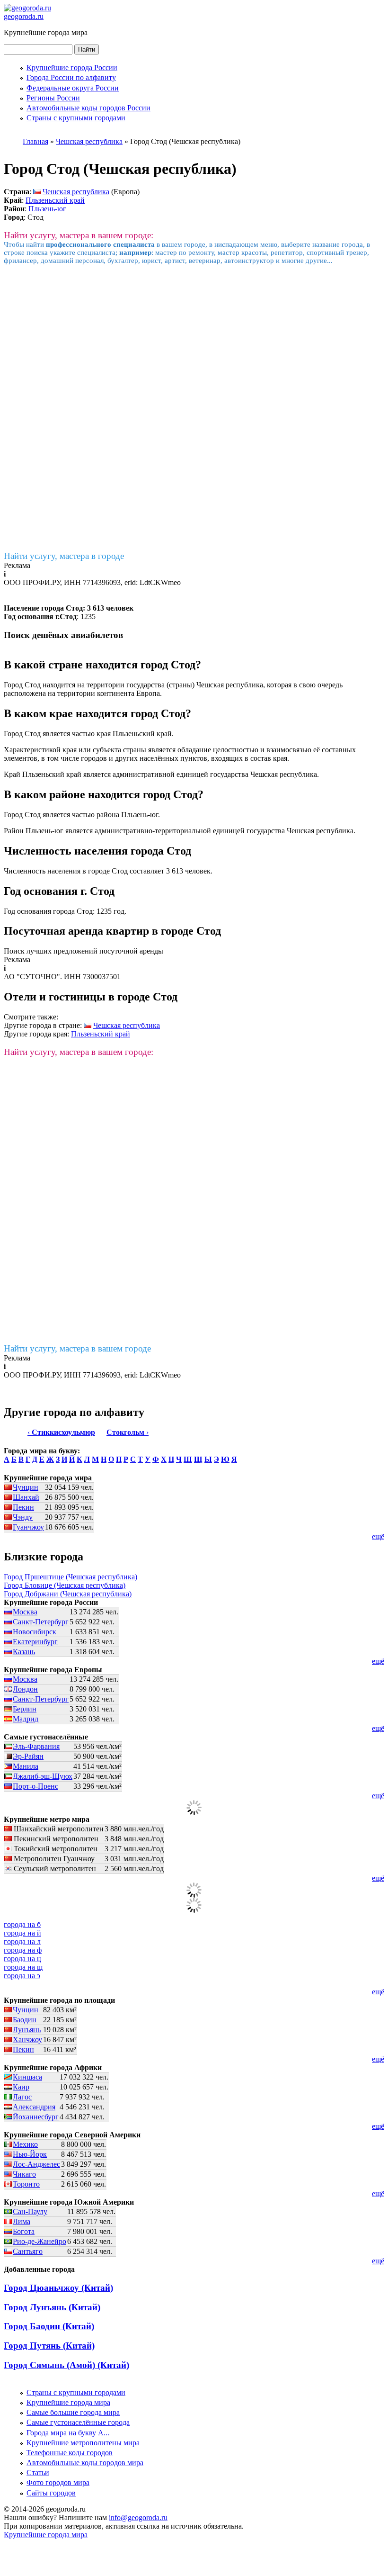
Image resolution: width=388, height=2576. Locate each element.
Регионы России (53, 98)
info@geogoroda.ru (138, 2517)
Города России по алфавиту (71, 77)
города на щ (23, 1967)
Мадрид (26, 1719)
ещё (378, 1536)
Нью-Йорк (30, 2154)
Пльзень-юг (47, 209)
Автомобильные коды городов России (88, 108)
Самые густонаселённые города (78, 2422)
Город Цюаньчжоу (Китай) (58, 2288)
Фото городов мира (58, 2482)
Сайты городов (51, 2493)
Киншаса (27, 2077)
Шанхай (26, 1497)
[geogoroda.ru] (27, 8)
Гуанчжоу (28, 1527)
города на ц (22, 1959)
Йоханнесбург (36, 2117)
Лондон (25, 1689)
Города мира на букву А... (68, 2433)
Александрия (34, 2107)
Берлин (25, 1709)
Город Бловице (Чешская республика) (65, 1585)
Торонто (26, 2184)
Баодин (25, 2020)
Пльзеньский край (55, 200)
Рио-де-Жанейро (40, 2241)
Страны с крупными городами (76, 118)
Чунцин (26, 1487)
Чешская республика (76, 192)
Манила (26, 1766)
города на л (22, 1941)
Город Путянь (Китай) (49, 2346)
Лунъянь (27, 2030)
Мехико (25, 2144)
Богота (24, 2231)
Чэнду (23, 1517)
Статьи (38, 2472)
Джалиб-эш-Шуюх (43, 1776)
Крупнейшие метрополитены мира (83, 2443)
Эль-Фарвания (36, 1746)
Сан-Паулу (30, 2211)
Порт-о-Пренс (35, 1786)
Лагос (22, 2097)
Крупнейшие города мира (68, 2402)
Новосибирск (35, 1632)
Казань (24, 1652)
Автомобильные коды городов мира (85, 2463)
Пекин (23, 1507)
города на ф (23, 1950)
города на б (22, 1924)
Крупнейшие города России (72, 68)
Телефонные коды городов (70, 2453)
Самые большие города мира (73, 2412)
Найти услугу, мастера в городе (64, 556)
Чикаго (24, 2174)
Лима (22, 2221)
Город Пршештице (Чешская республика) (71, 1577)
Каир (21, 2087)
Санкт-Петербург (41, 1622)
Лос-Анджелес (36, 2164)
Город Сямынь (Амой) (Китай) (66, 2365)
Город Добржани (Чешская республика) (68, 1594)
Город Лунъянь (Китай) (52, 2307)
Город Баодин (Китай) (49, 2326)
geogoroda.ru (24, 16)
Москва (25, 1612)
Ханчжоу (27, 2040)
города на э (22, 1976)
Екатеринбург (35, 1642)
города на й (22, 1933)
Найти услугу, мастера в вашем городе (77, 1348)
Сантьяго (28, 2251)
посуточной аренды (131, 951)
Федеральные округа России (73, 88)
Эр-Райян (28, 1756)
